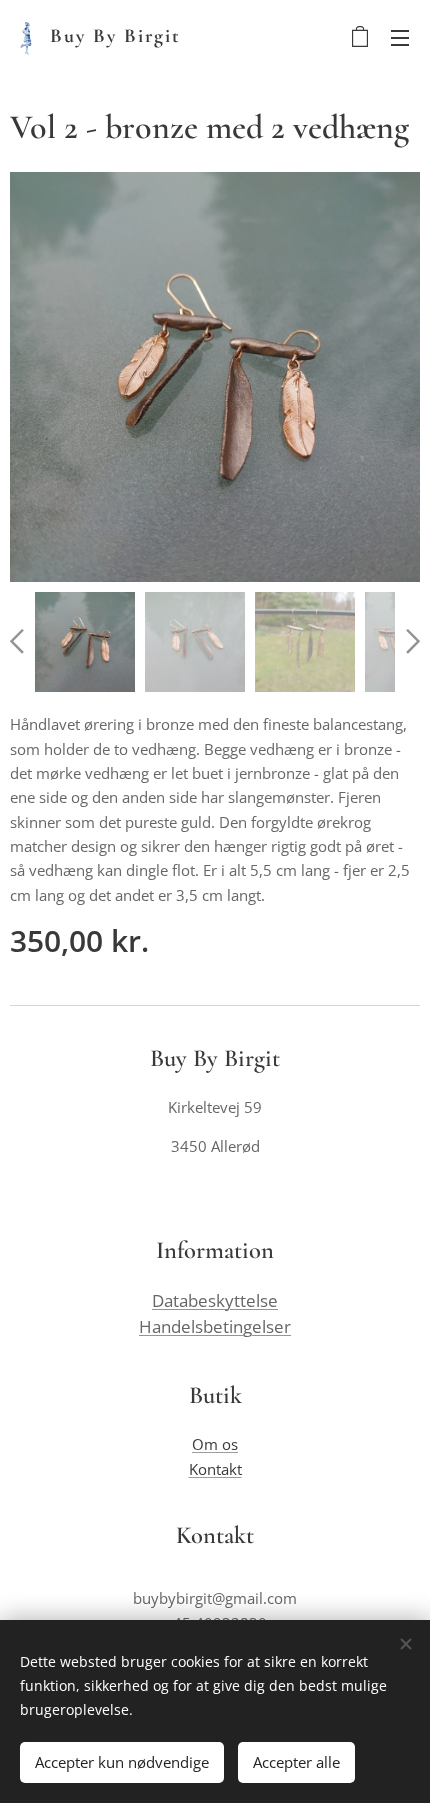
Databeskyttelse (215, 1300)
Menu (400, 37)
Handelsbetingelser (215, 1326)
